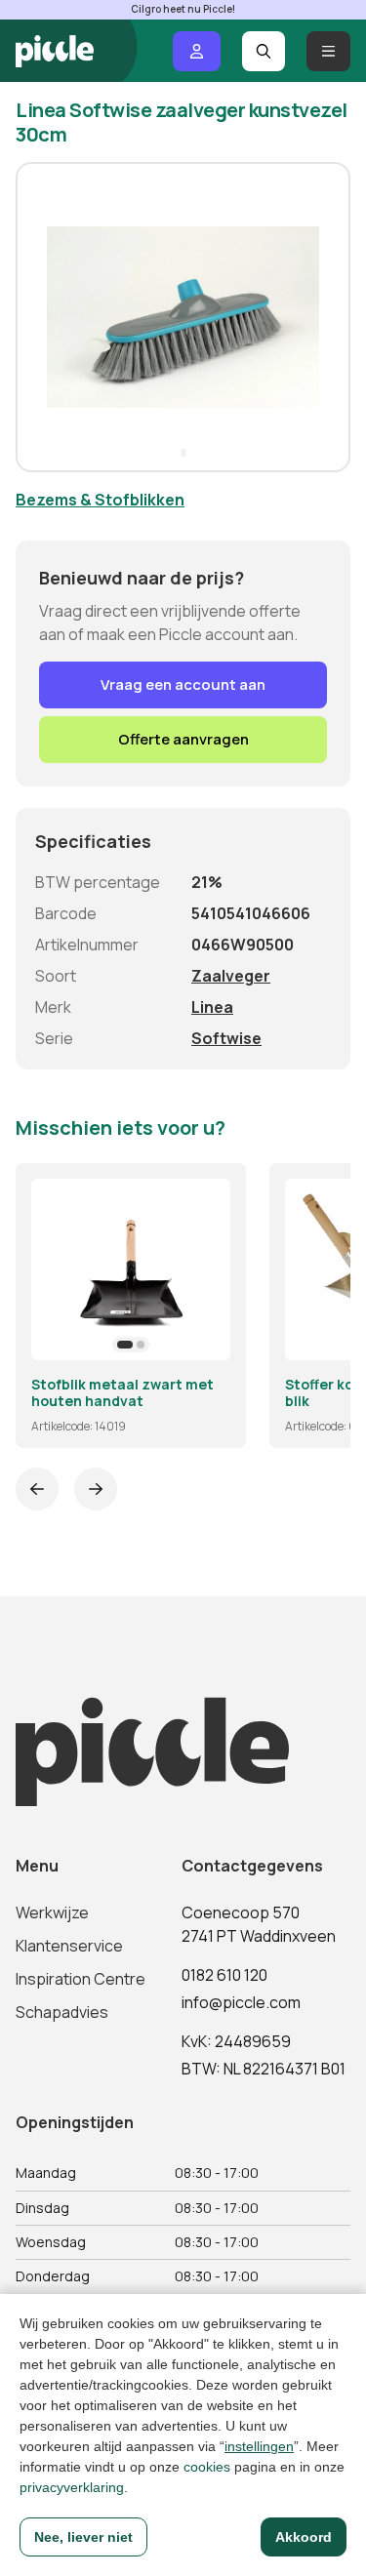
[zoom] (207, 1337)
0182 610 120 (224, 1975)
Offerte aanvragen (183, 739)
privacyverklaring (72, 2487)
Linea (212, 1007)
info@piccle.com (241, 2002)
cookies (207, 2467)
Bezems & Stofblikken (100, 500)
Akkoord (304, 2537)
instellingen (259, 2446)
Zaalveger (231, 976)
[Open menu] (328, 51)
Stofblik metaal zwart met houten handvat (122, 1393)
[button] (39, 317)
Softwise (226, 1038)
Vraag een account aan (183, 684)
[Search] (264, 51)
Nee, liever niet (83, 2537)
